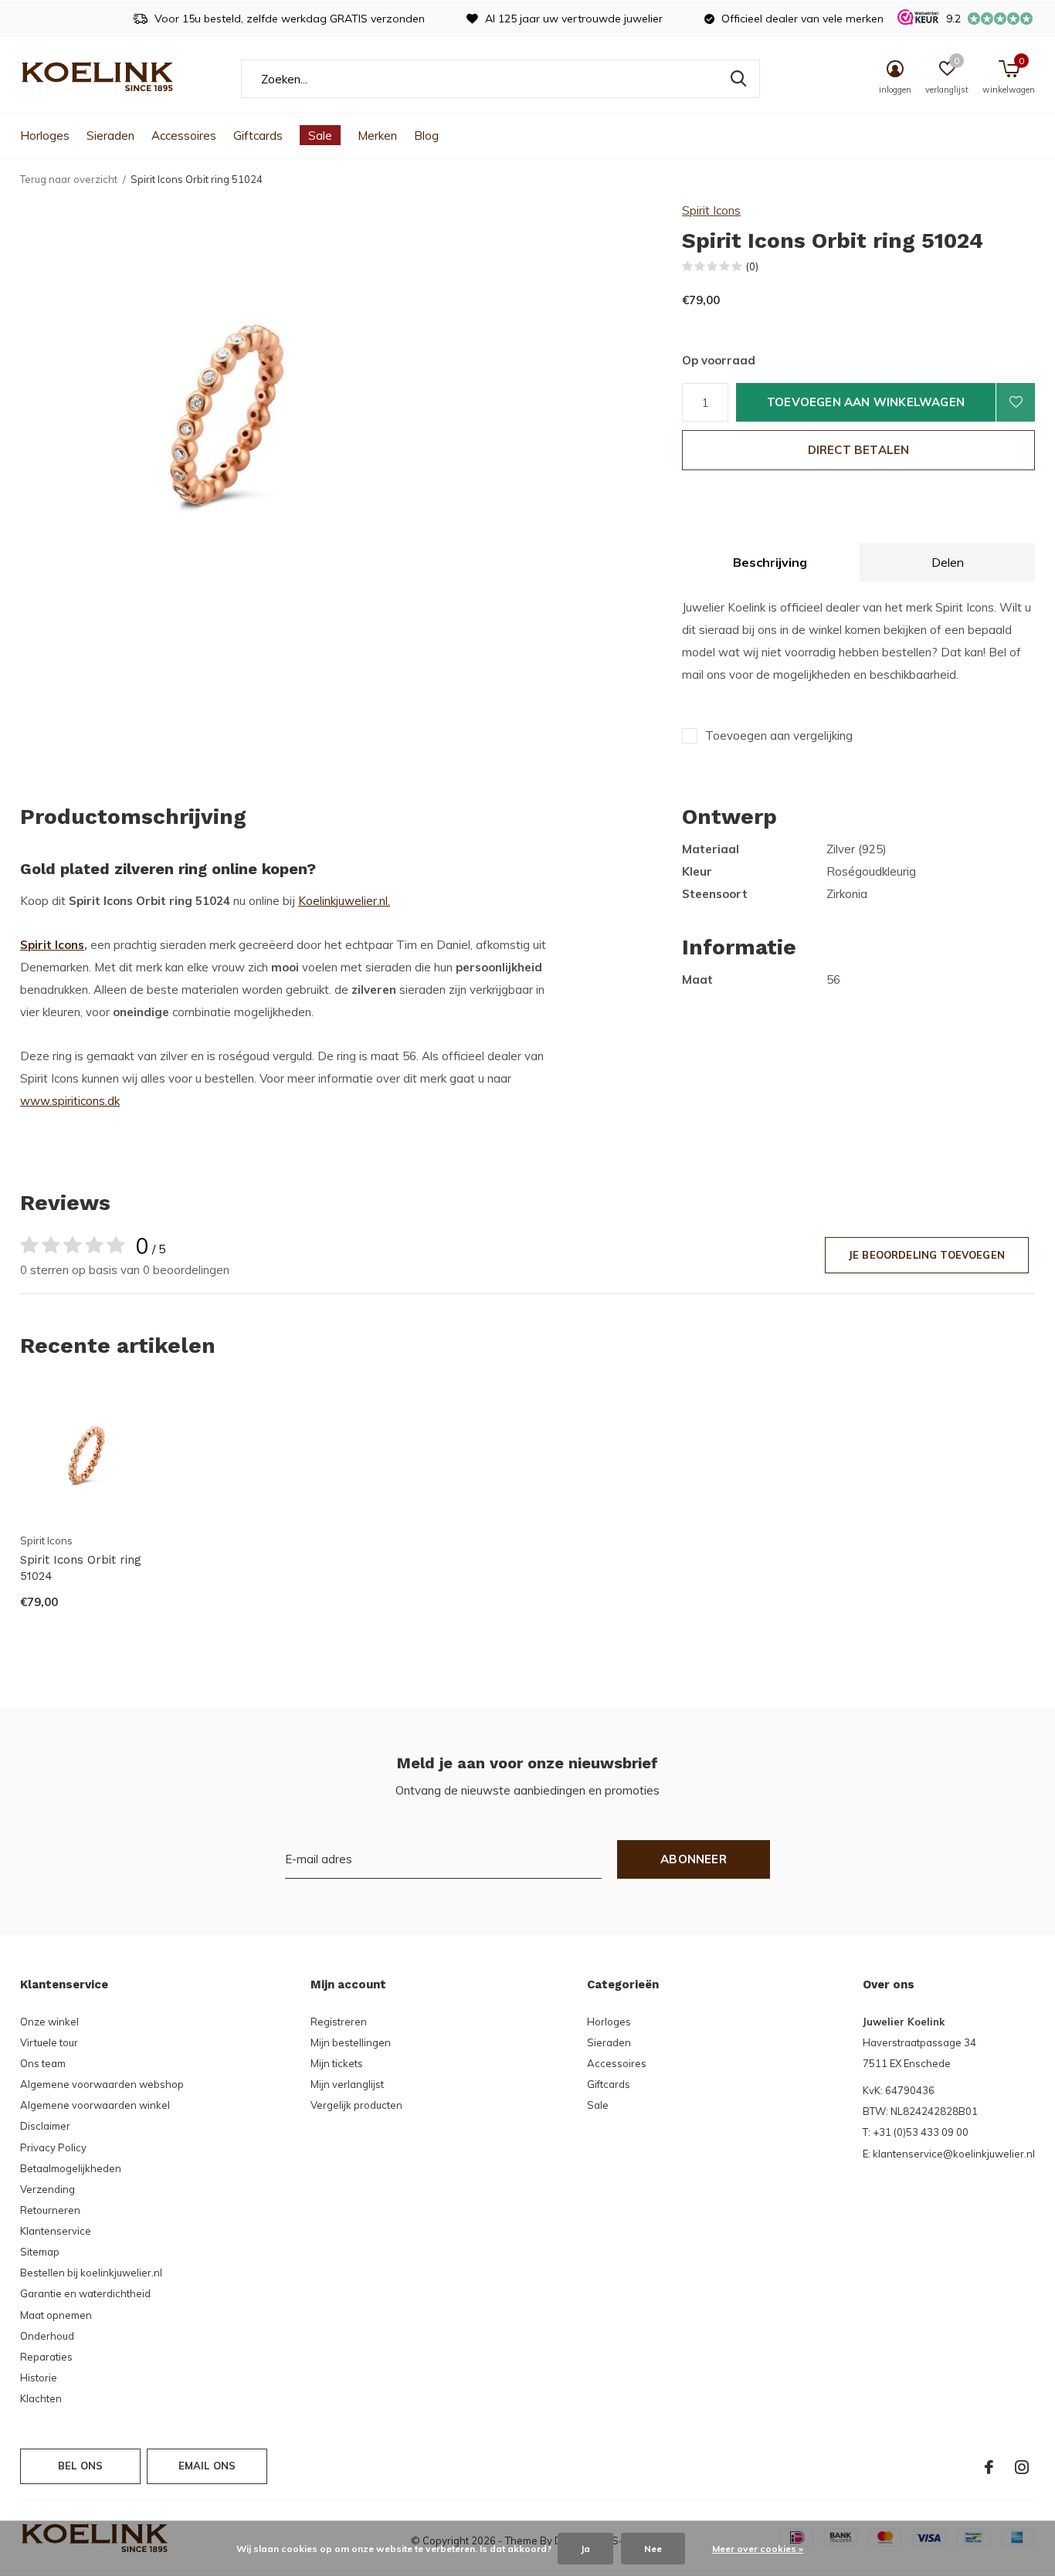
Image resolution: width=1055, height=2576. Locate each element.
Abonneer (694, 1859)
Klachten (41, 2398)
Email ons (207, 2466)
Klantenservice (56, 2231)
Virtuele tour (49, 2042)
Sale (320, 136)
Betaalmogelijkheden (71, 2168)
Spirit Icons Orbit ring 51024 (81, 1568)
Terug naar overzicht (69, 179)
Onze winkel (49, 2022)
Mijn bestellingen (351, 2042)
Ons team (43, 2063)
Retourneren (50, 2210)
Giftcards (258, 136)
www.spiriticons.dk (70, 1101)
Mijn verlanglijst (347, 2084)
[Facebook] (989, 2467)
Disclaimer (45, 2126)
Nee (653, 2549)
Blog (426, 136)
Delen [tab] (948, 562)
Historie (39, 2378)
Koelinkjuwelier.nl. (344, 901)
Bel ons (80, 2466)
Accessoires (184, 136)
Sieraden (110, 136)
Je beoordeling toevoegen (927, 1255)
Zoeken (738, 79)
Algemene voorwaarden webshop (102, 2084)
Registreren (339, 2022)
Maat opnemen (56, 2315)
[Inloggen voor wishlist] (1016, 402)
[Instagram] (1022, 2467)
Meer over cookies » (758, 2549)
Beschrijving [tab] (770, 562)
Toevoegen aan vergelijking (779, 736)
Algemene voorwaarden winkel (95, 2105)
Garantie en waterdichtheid (85, 2293)
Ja (585, 2549)
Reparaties (46, 2357)
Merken (377, 136)
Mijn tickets (337, 2063)
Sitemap (40, 2252)
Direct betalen (859, 450)
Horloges (45, 136)
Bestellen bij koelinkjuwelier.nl (91, 2273)
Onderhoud (47, 2336)
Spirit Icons (711, 210)
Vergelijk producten (356, 2105)
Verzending (47, 2189)
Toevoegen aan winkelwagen (866, 402)
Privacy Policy (53, 2147)
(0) (752, 266)
